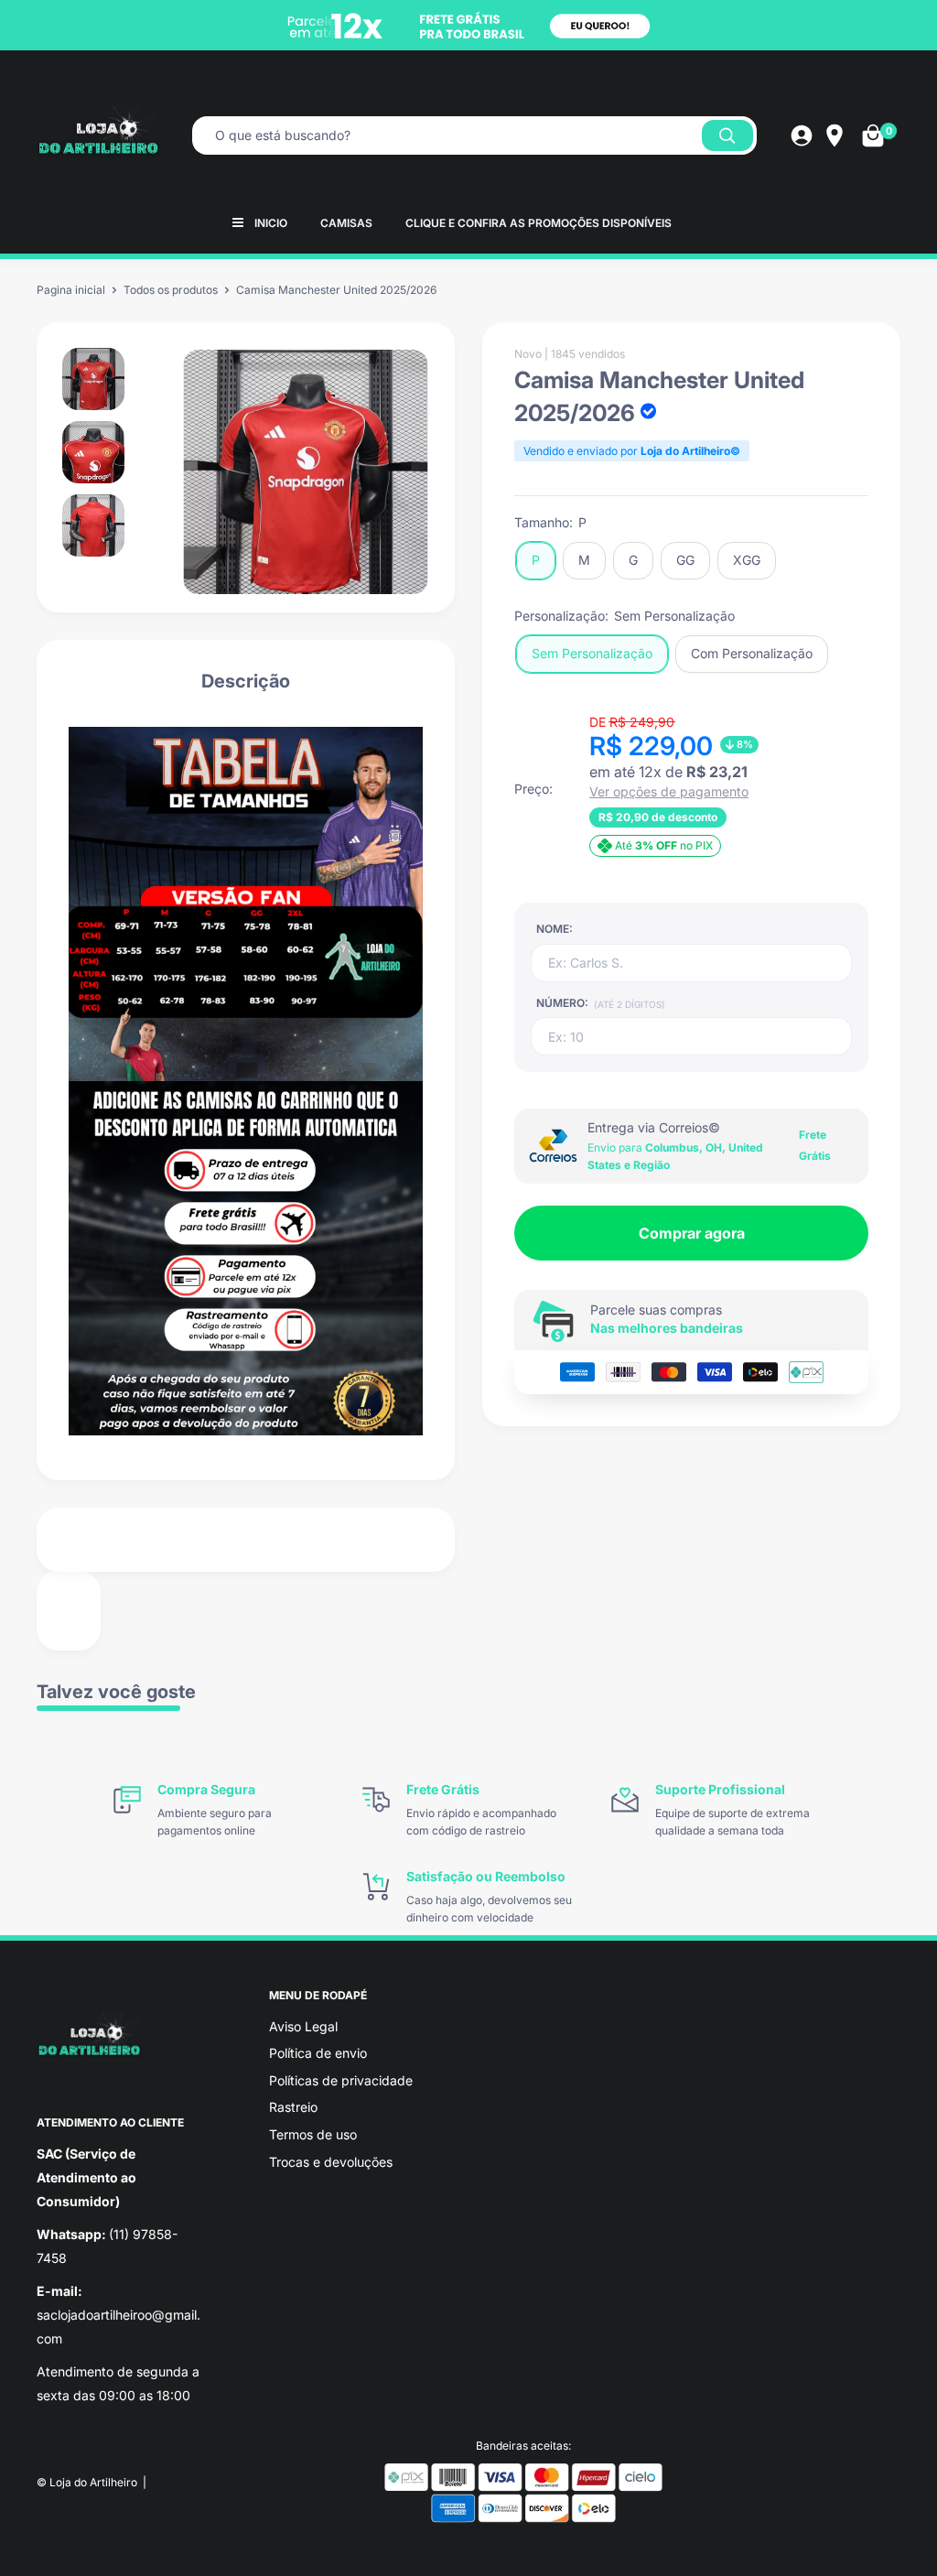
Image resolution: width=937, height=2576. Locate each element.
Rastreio (293, 2107)
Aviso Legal (303, 2026)
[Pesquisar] (727, 135)
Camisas (346, 223)
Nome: (555, 929)
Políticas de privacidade (341, 2080)
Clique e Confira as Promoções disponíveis (539, 223)
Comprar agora (692, 1233)
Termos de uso (313, 2134)
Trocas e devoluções (331, 2162)
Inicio (271, 223)
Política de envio (318, 2053)
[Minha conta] (802, 135)
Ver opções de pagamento (669, 792)
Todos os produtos (171, 290)
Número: (601, 1003)
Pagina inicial (71, 290)
